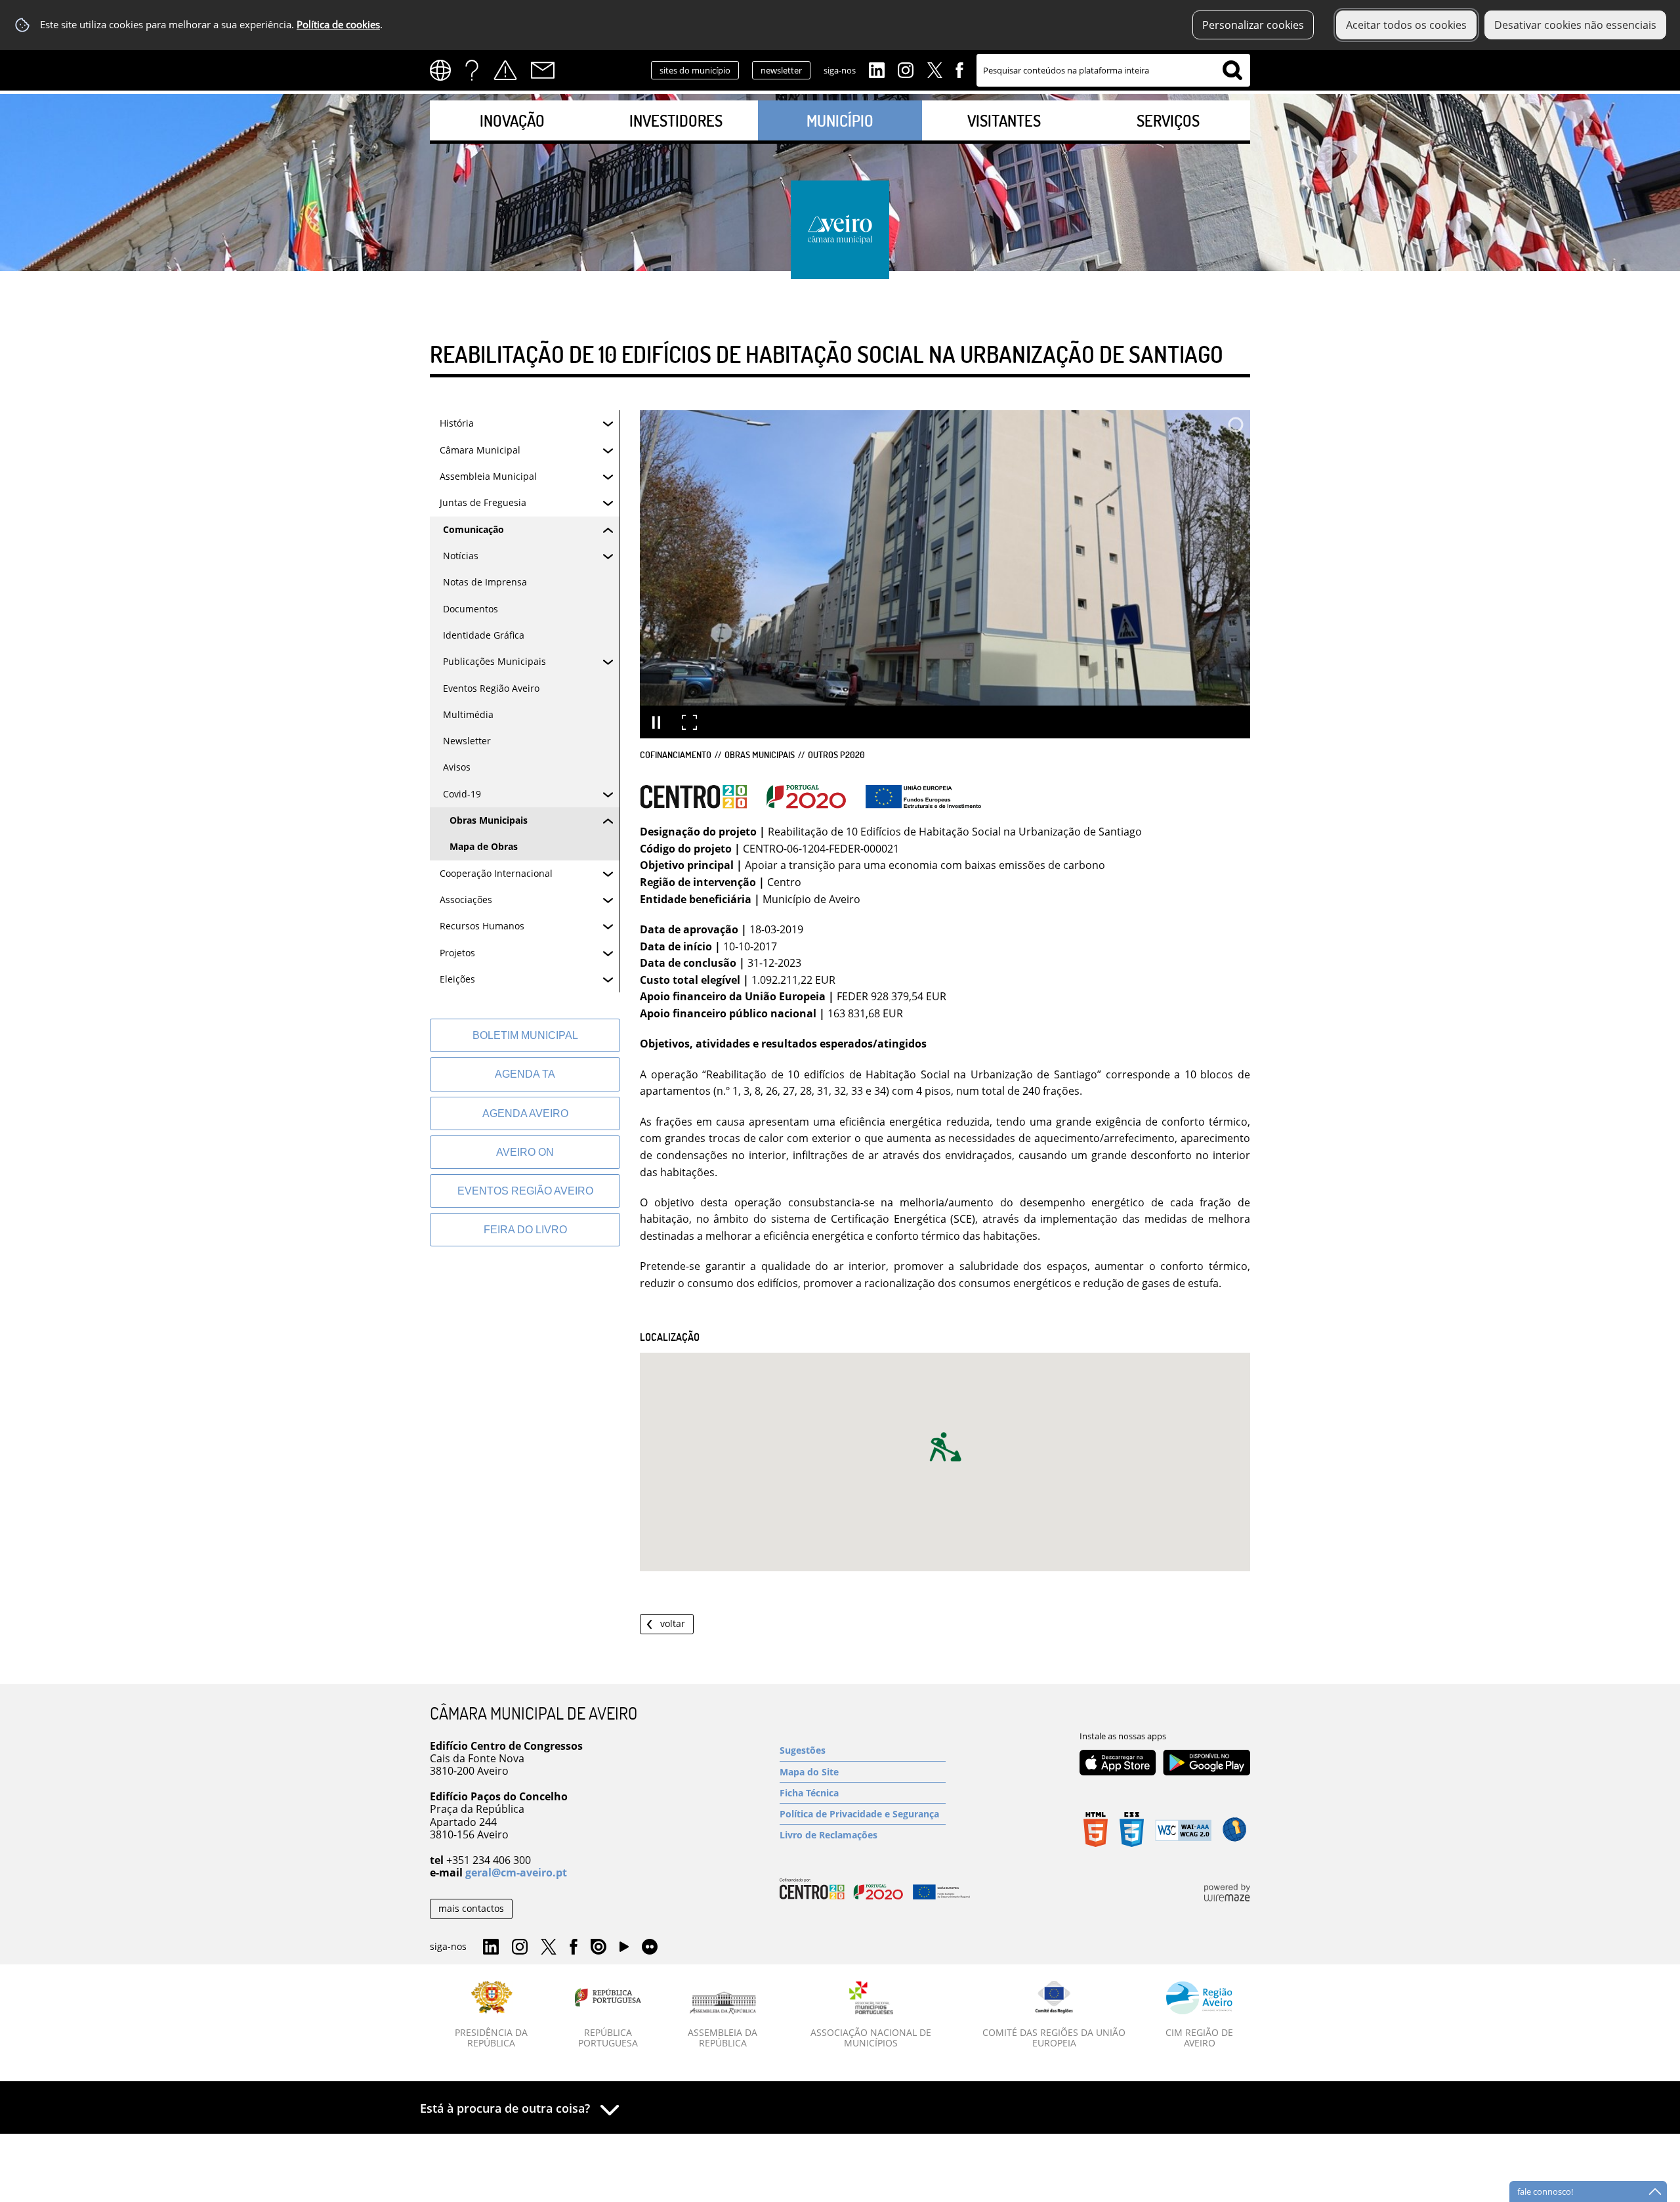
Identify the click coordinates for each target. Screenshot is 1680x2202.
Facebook (959, 69)
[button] (945, 1447)
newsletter (781, 70)
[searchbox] (1113, 70)
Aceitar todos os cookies (1406, 25)
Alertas (505, 70)
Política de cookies (338, 25)
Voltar (673, 1623)
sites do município (695, 70)
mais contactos (471, 1908)
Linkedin (877, 69)
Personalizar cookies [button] (1253, 25)
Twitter (934, 69)
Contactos (543, 70)
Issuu (598, 1947)
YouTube (624, 1950)
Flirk (650, 1947)
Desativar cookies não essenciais (1575, 25)
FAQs (472, 70)
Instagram (906, 69)
